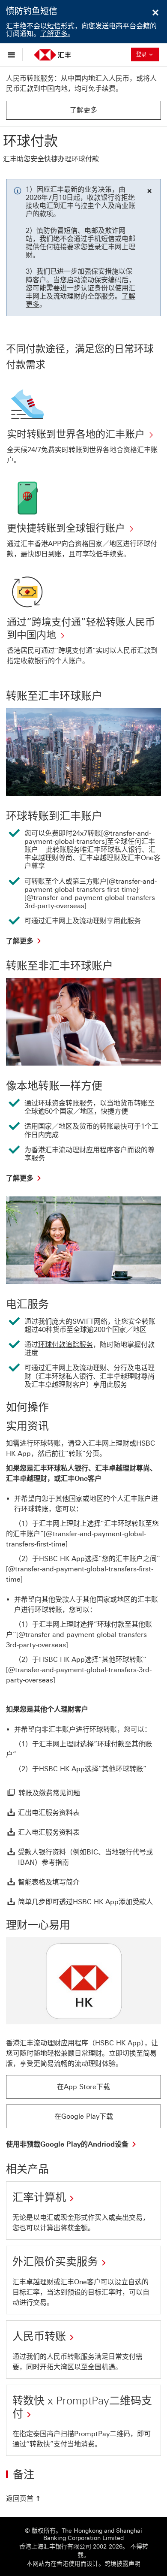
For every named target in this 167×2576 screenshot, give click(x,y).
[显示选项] (13, 54)
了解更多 (54, 34)
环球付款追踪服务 (66, 1345)
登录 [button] (147, 54)
